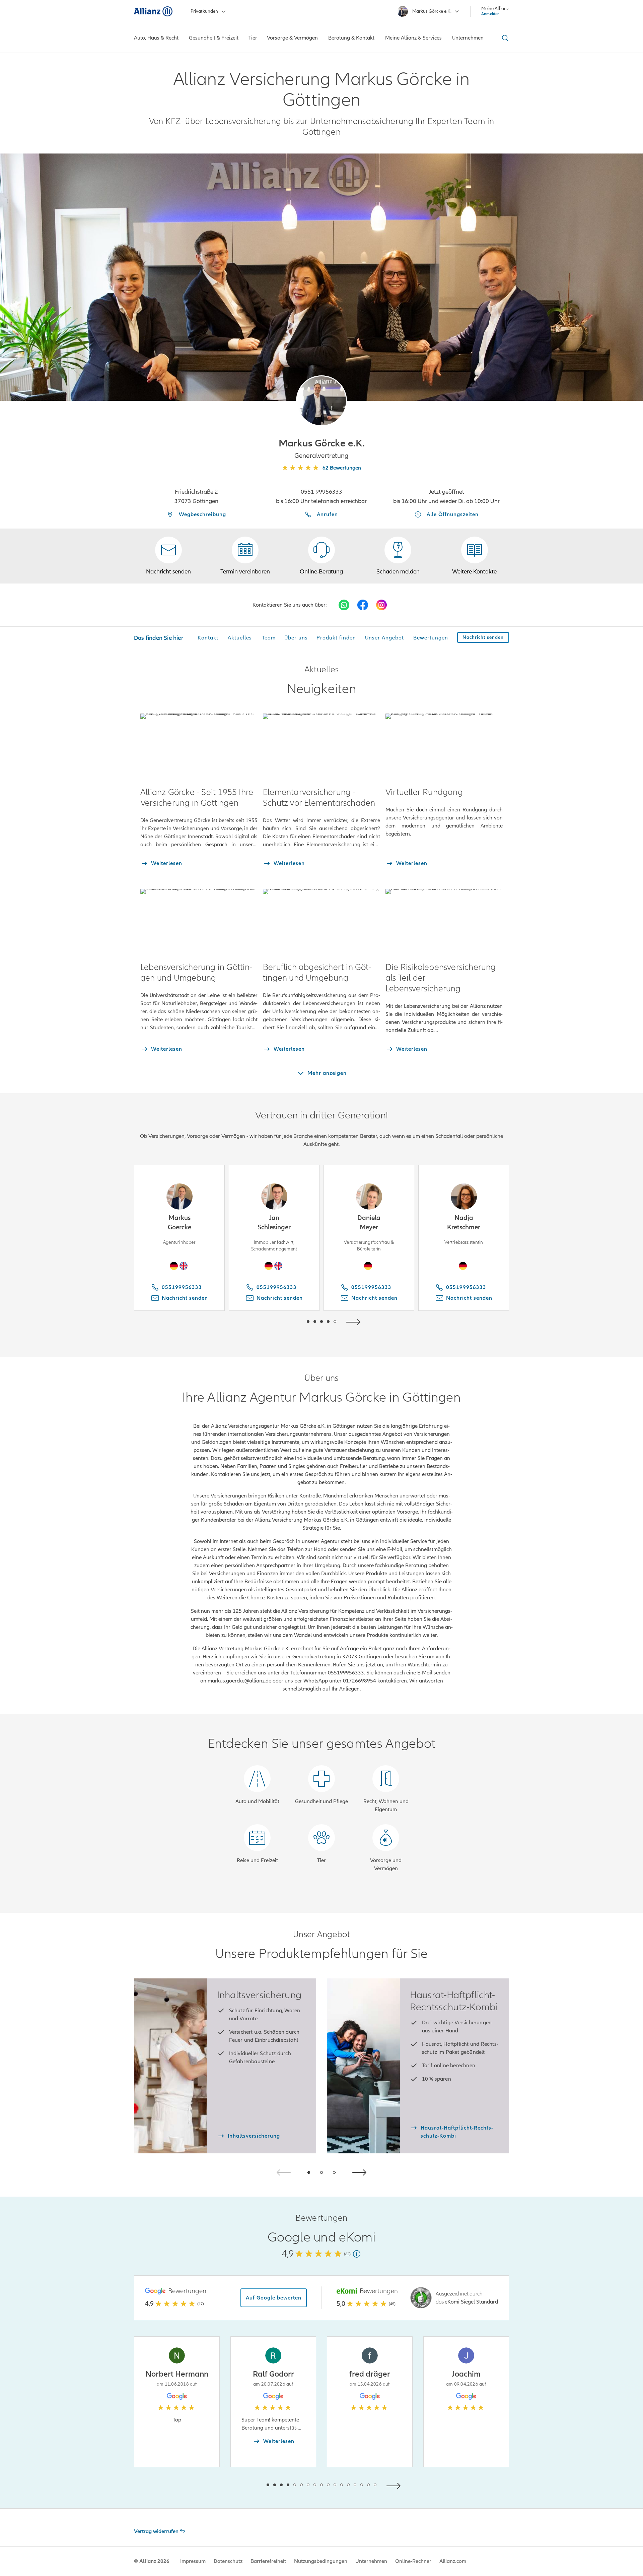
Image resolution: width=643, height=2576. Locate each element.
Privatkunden (204, 11)
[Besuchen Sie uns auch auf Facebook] (363, 605)
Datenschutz (228, 2561)
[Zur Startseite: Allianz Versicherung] (153, 11)
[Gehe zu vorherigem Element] (288, 1321)
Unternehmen (371, 2561)
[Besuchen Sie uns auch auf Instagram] (381, 605)
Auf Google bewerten (274, 2298)
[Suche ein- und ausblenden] (504, 38)
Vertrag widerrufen (156, 2531)
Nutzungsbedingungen (321, 2561)
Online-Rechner (413, 2561)
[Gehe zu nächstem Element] (355, 1321)
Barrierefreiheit (268, 2561)
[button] (321, 401)
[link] (321, 556)
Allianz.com (453, 2561)
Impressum (193, 2561)
